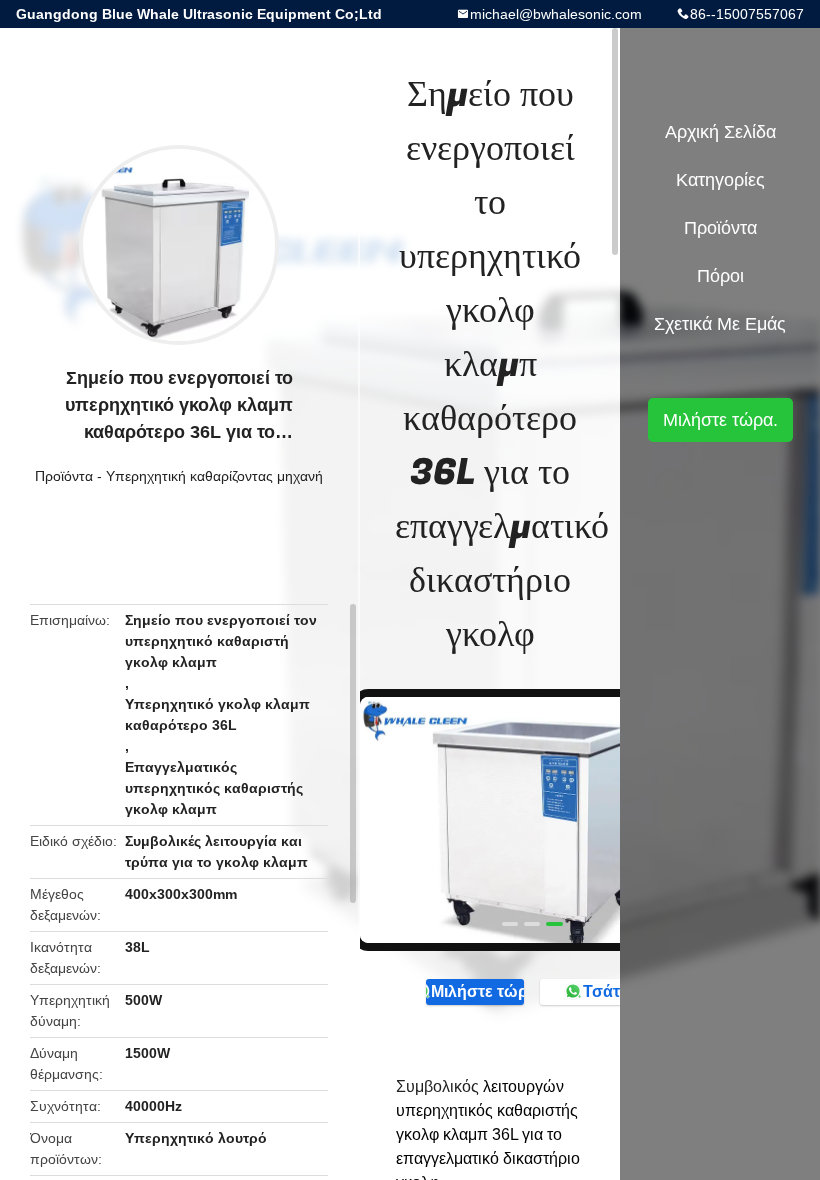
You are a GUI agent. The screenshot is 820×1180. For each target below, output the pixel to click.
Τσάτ (601, 991)
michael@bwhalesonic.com (556, 14)
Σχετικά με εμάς (720, 324)
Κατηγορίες (720, 180)
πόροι (720, 276)
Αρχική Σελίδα (720, 132)
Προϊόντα (64, 476)
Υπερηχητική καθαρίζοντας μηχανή (214, 476)
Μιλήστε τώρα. (477, 991)
